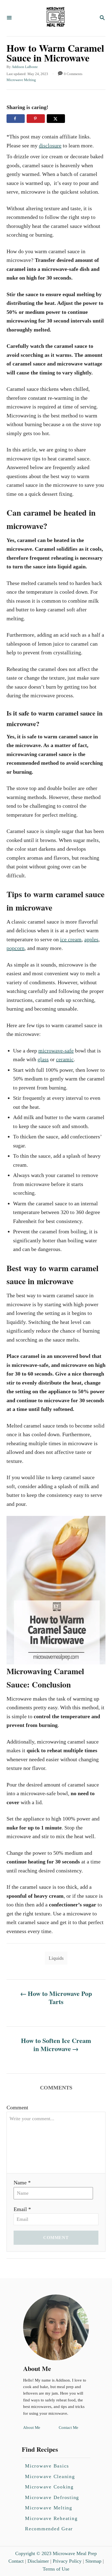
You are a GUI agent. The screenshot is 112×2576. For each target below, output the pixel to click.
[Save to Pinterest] (36, 119)
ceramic (65, 1059)
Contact (16, 2561)
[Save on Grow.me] (71, 119)
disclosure (50, 145)
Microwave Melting (21, 80)
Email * (22, 2209)
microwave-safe (56, 1051)
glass (43, 1059)
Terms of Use (56, 2569)
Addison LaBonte (25, 67)
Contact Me (69, 2428)
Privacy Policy (67, 2561)
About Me (32, 2428)
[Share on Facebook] (16, 119)
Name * (22, 2182)
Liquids (56, 1958)
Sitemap (93, 2561)
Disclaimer (38, 2561)
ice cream (71, 939)
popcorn (15, 948)
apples (91, 939)
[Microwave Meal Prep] (55, 18)
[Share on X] (56, 119)
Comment (17, 2107)
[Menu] (9, 18)
